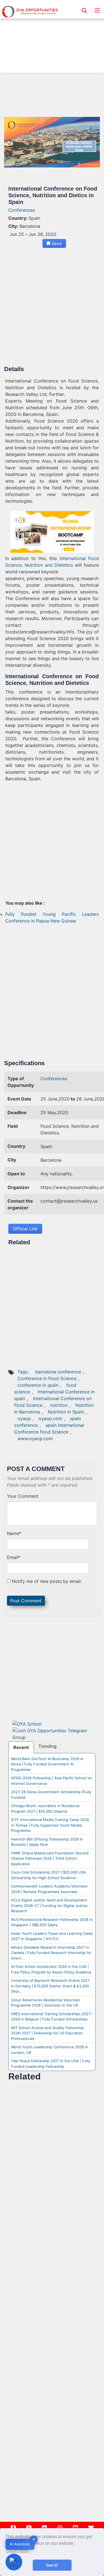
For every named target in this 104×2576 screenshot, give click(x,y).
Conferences (22, 210)
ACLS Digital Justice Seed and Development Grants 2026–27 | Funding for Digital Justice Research (49, 1905)
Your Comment (23, 1496)
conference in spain (38, 1385)
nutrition (59, 1405)
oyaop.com (50, 1418)
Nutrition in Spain (66, 1412)
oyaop (24, 1418)
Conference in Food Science (47, 1378)
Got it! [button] (52, 2565)
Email (14, 1557)
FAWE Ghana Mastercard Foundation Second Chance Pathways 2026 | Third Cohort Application (50, 1858)
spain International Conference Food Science (49, 1428)
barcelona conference (58, 1372)
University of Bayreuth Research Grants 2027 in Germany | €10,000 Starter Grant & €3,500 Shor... (50, 1986)
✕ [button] (34, 2539)
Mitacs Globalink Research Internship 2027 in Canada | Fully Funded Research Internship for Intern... (51, 1953)
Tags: (24, 1372)
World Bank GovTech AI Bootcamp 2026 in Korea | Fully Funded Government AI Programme (47, 1764)
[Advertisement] (52, 38)
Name (14, 1533)
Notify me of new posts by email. (47, 1581)
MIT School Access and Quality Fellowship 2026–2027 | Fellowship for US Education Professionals (47, 2033)
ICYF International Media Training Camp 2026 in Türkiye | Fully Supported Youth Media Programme (50, 1825)
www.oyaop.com (35, 1438)
